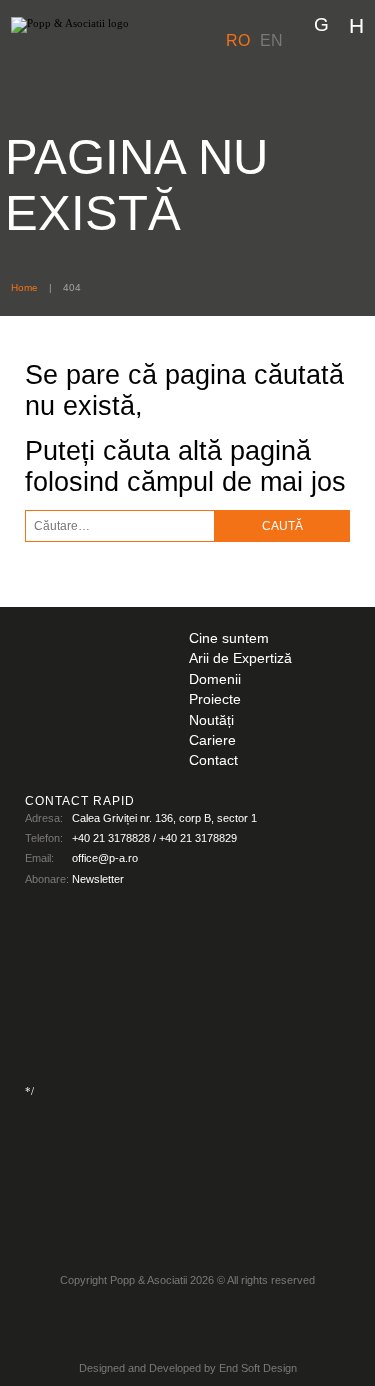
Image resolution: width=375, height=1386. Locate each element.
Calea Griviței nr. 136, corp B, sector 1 (164, 818)
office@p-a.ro (105, 858)
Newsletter (98, 879)
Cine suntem (229, 638)
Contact (213, 760)
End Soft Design (258, 1368)
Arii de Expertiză (240, 658)
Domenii (215, 679)
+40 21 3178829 (198, 838)
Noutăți (211, 720)
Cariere (212, 740)
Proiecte (215, 699)
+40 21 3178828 (111, 838)
